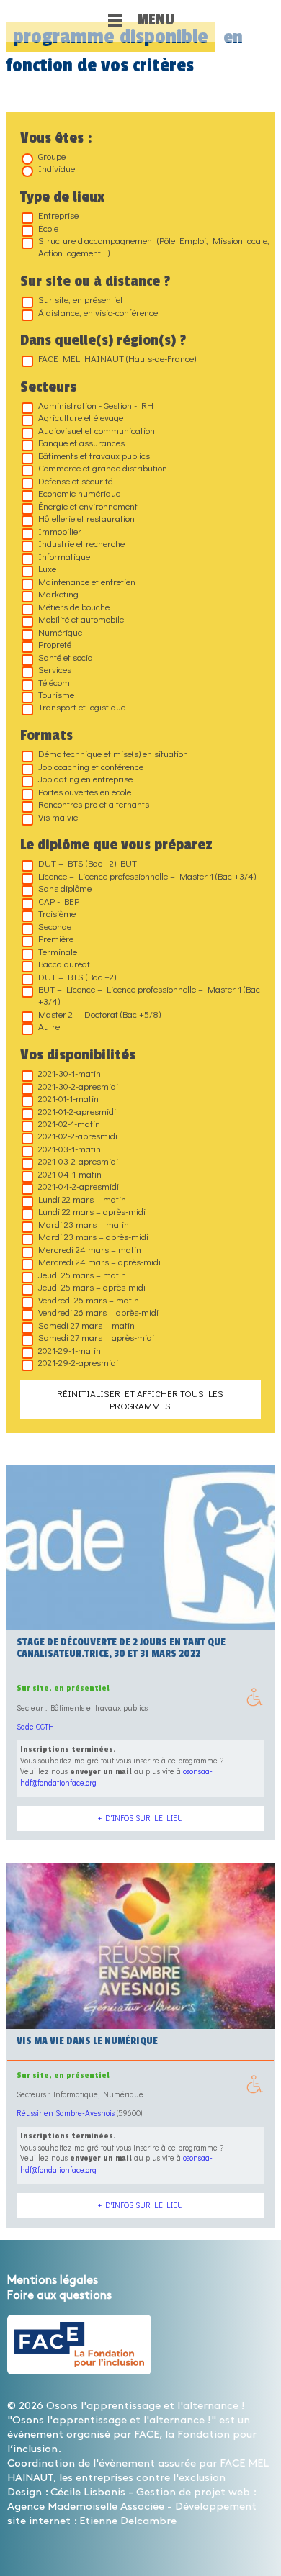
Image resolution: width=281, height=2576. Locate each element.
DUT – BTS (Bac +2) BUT (88, 863)
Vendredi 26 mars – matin (89, 1300)
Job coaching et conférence (91, 766)
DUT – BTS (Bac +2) (77, 976)
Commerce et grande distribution (103, 467)
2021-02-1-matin (69, 1123)
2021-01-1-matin (68, 1098)
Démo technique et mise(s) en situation (113, 753)
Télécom (54, 682)
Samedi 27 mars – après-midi (96, 1337)
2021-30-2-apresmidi (78, 1086)
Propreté (55, 644)
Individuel (58, 168)
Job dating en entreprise (85, 778)
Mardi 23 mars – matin (84, 1224)
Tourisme (56, 694)
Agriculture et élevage (81, 417)
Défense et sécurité (75, 480)
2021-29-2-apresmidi (78, 1362)
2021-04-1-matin (70, 1174)
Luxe (47, 568)
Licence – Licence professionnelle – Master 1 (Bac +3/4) (147, 876)
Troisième (57, 913)
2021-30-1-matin (70, 1073)
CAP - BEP (59, 901)
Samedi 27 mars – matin (86, 1325)
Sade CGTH (35, 1726)
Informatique (64, 556)
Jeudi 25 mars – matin (82, 1274)
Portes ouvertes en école (85, 791)
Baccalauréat (64, 963)
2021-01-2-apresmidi (77, 1111)
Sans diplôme (65, 888)
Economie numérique (79, 493)
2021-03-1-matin (70, 1148)
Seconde (55, 926)
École (48, 228)
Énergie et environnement (88, 506)
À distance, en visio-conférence (98, 312)
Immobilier (60, 531)
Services (55, 669)
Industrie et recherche (81, 543)
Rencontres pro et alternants (94, 804)
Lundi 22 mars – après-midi (92, 1211)
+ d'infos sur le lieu (140, 1818)
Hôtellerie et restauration (86, 518)
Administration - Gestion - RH (96, 405)
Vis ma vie (58, 817)
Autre (49, 1026)
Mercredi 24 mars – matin (90, 1249)
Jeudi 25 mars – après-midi (92, 1287)
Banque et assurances (81, 442)
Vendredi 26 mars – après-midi (98, 1312)
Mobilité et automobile (81, 619)
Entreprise (58, 215)
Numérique (60, 632)
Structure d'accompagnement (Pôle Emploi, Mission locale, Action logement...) (154, 246)
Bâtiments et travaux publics (94, 455)
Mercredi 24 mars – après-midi (99, 1261)
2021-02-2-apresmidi (78, 1135)
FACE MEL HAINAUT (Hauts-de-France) (117, 358)
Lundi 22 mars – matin (82, 1199)
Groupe (52, 156)
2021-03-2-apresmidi (78, 1161)
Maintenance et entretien (87, 581)
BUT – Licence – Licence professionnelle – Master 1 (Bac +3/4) (149, 995)
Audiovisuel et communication (97, 430)
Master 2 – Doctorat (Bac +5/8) (99, 1014)
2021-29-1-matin (70, 1350)
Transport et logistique (82, 706)
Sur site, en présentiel (80, 299)
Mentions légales (53, 2281)
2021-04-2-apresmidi (79, 1186)
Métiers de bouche (74, 606)
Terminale (58, 951)
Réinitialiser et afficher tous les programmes (140, 1399)
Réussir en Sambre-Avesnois (66, 2113)
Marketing (58, 593)
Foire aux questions (59, 2296)
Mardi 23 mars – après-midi (93, 1236)
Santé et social (67, 657)
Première (56, 938)
